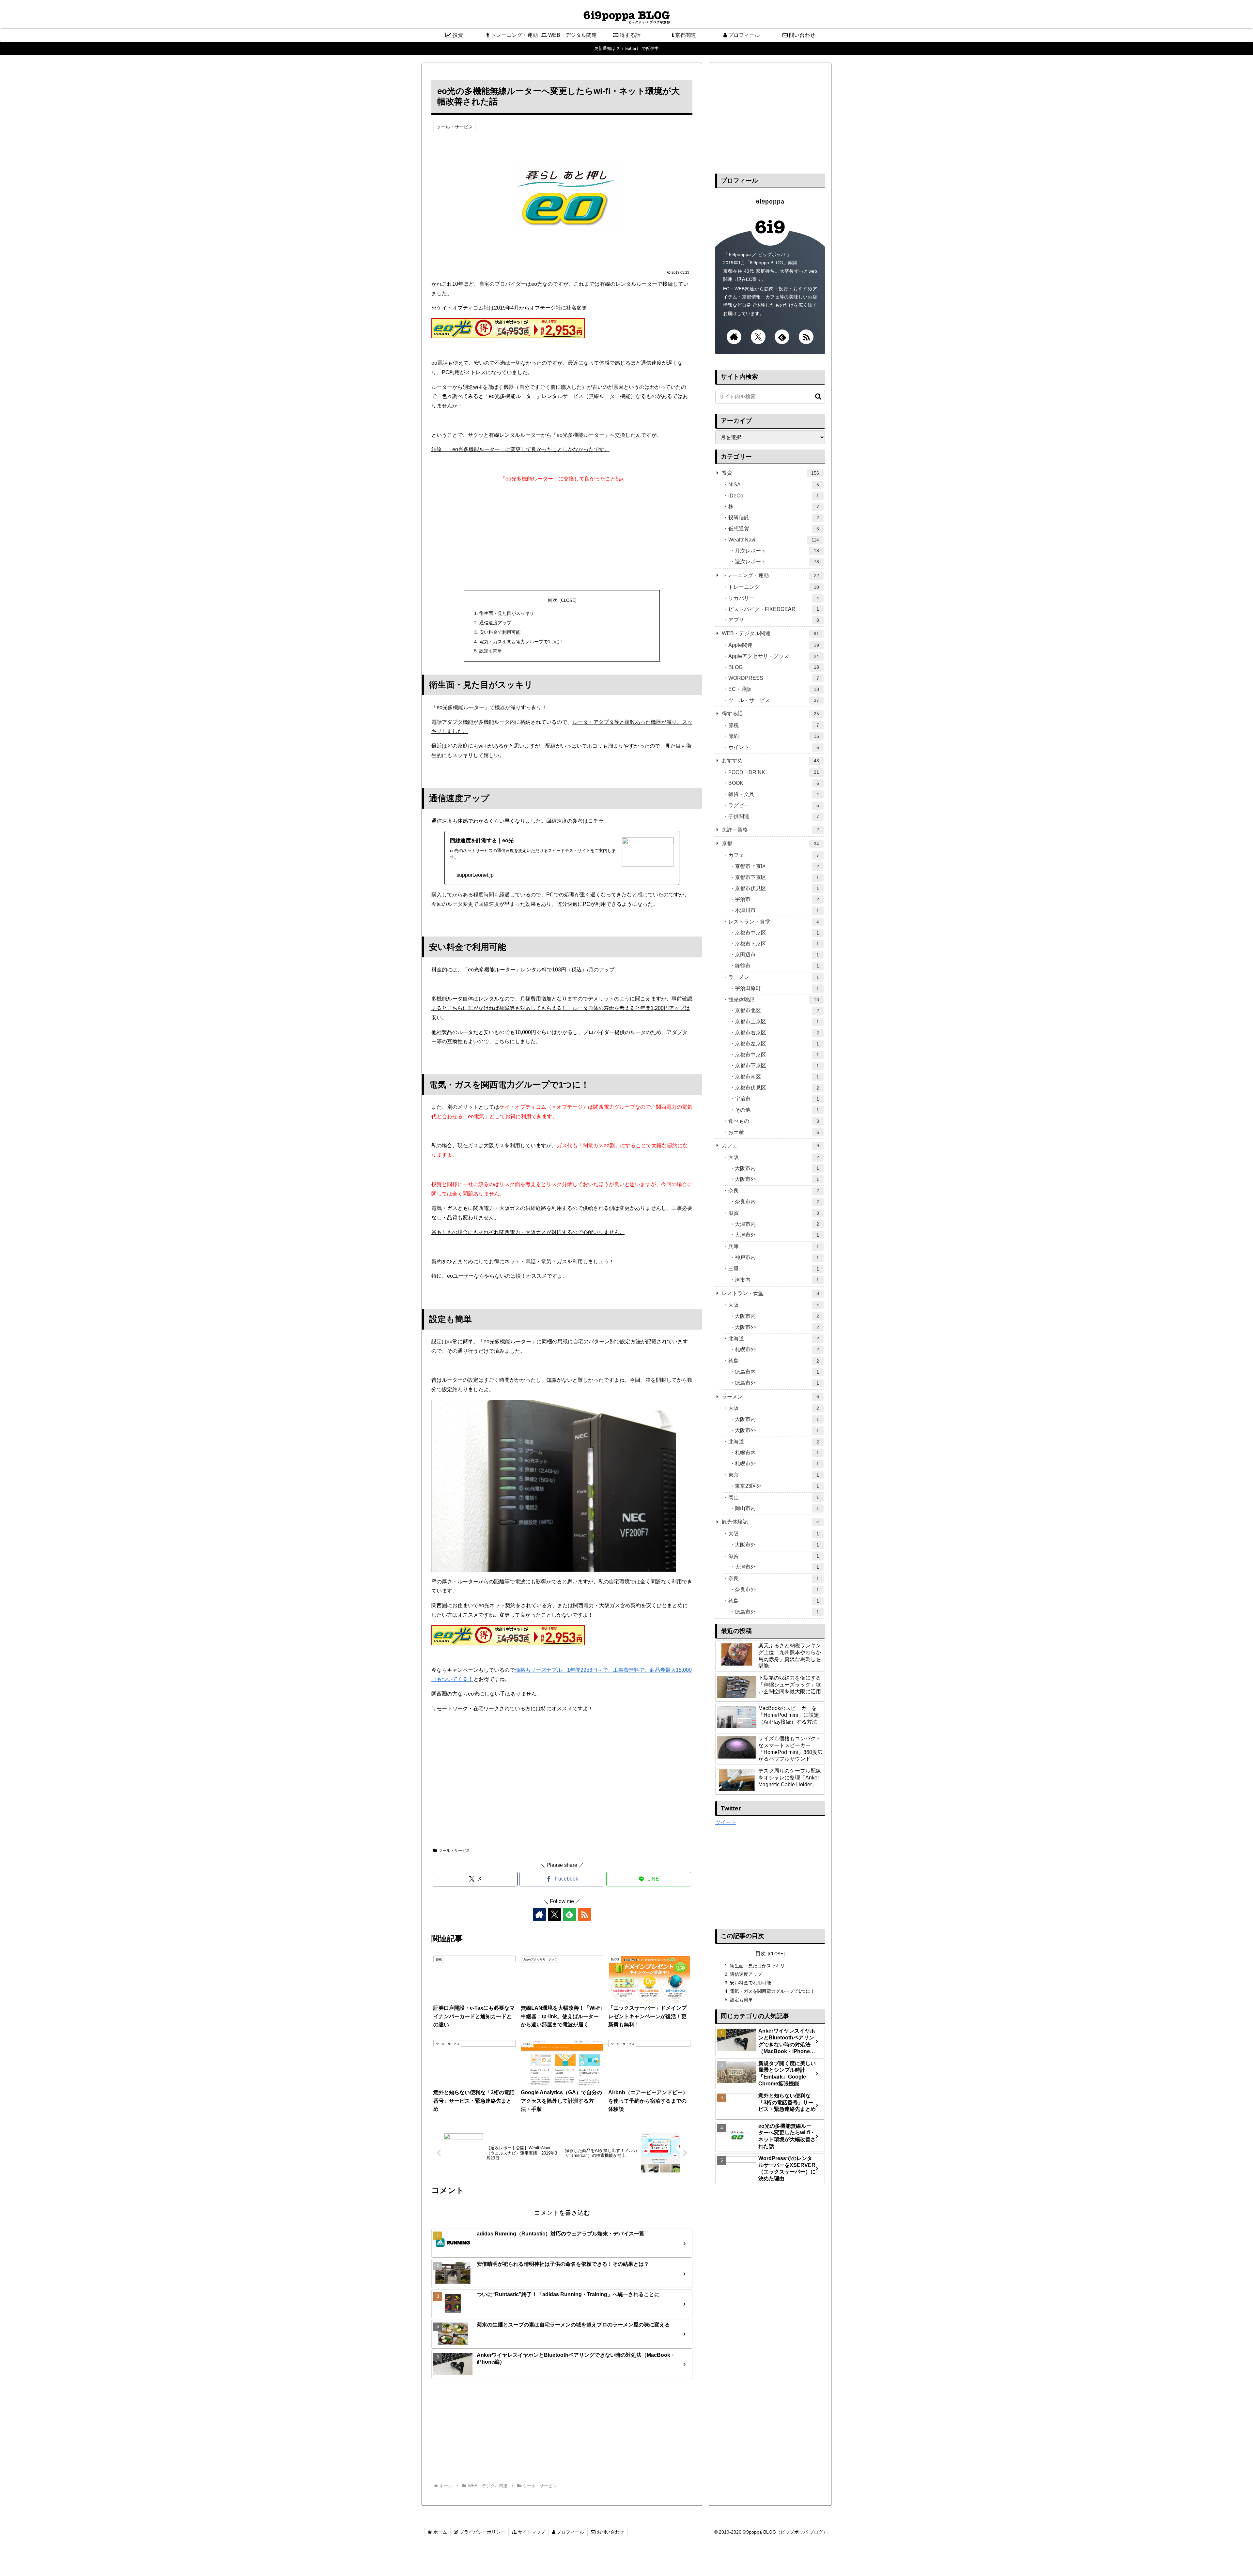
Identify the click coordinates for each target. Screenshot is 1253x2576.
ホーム (440, 2532)
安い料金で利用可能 (500, 632)
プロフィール (570, 2532)
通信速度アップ (495, 623)
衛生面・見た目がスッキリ (507, 613)
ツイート (726, 1822)
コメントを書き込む (562, 2213)
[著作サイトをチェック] (539, 1914)
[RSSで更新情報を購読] (584, 1914)
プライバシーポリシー (482, 2532)
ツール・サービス (454, 1851)
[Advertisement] (562, 535)
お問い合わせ (610, 2532)
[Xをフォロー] (554, 1914)
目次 (552, 600)
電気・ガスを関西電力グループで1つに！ (522, 642)
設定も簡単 (491, 651)
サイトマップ (531, 2532)
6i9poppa (770, 202)
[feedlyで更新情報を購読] (569, 1914)
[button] (815, 396)
